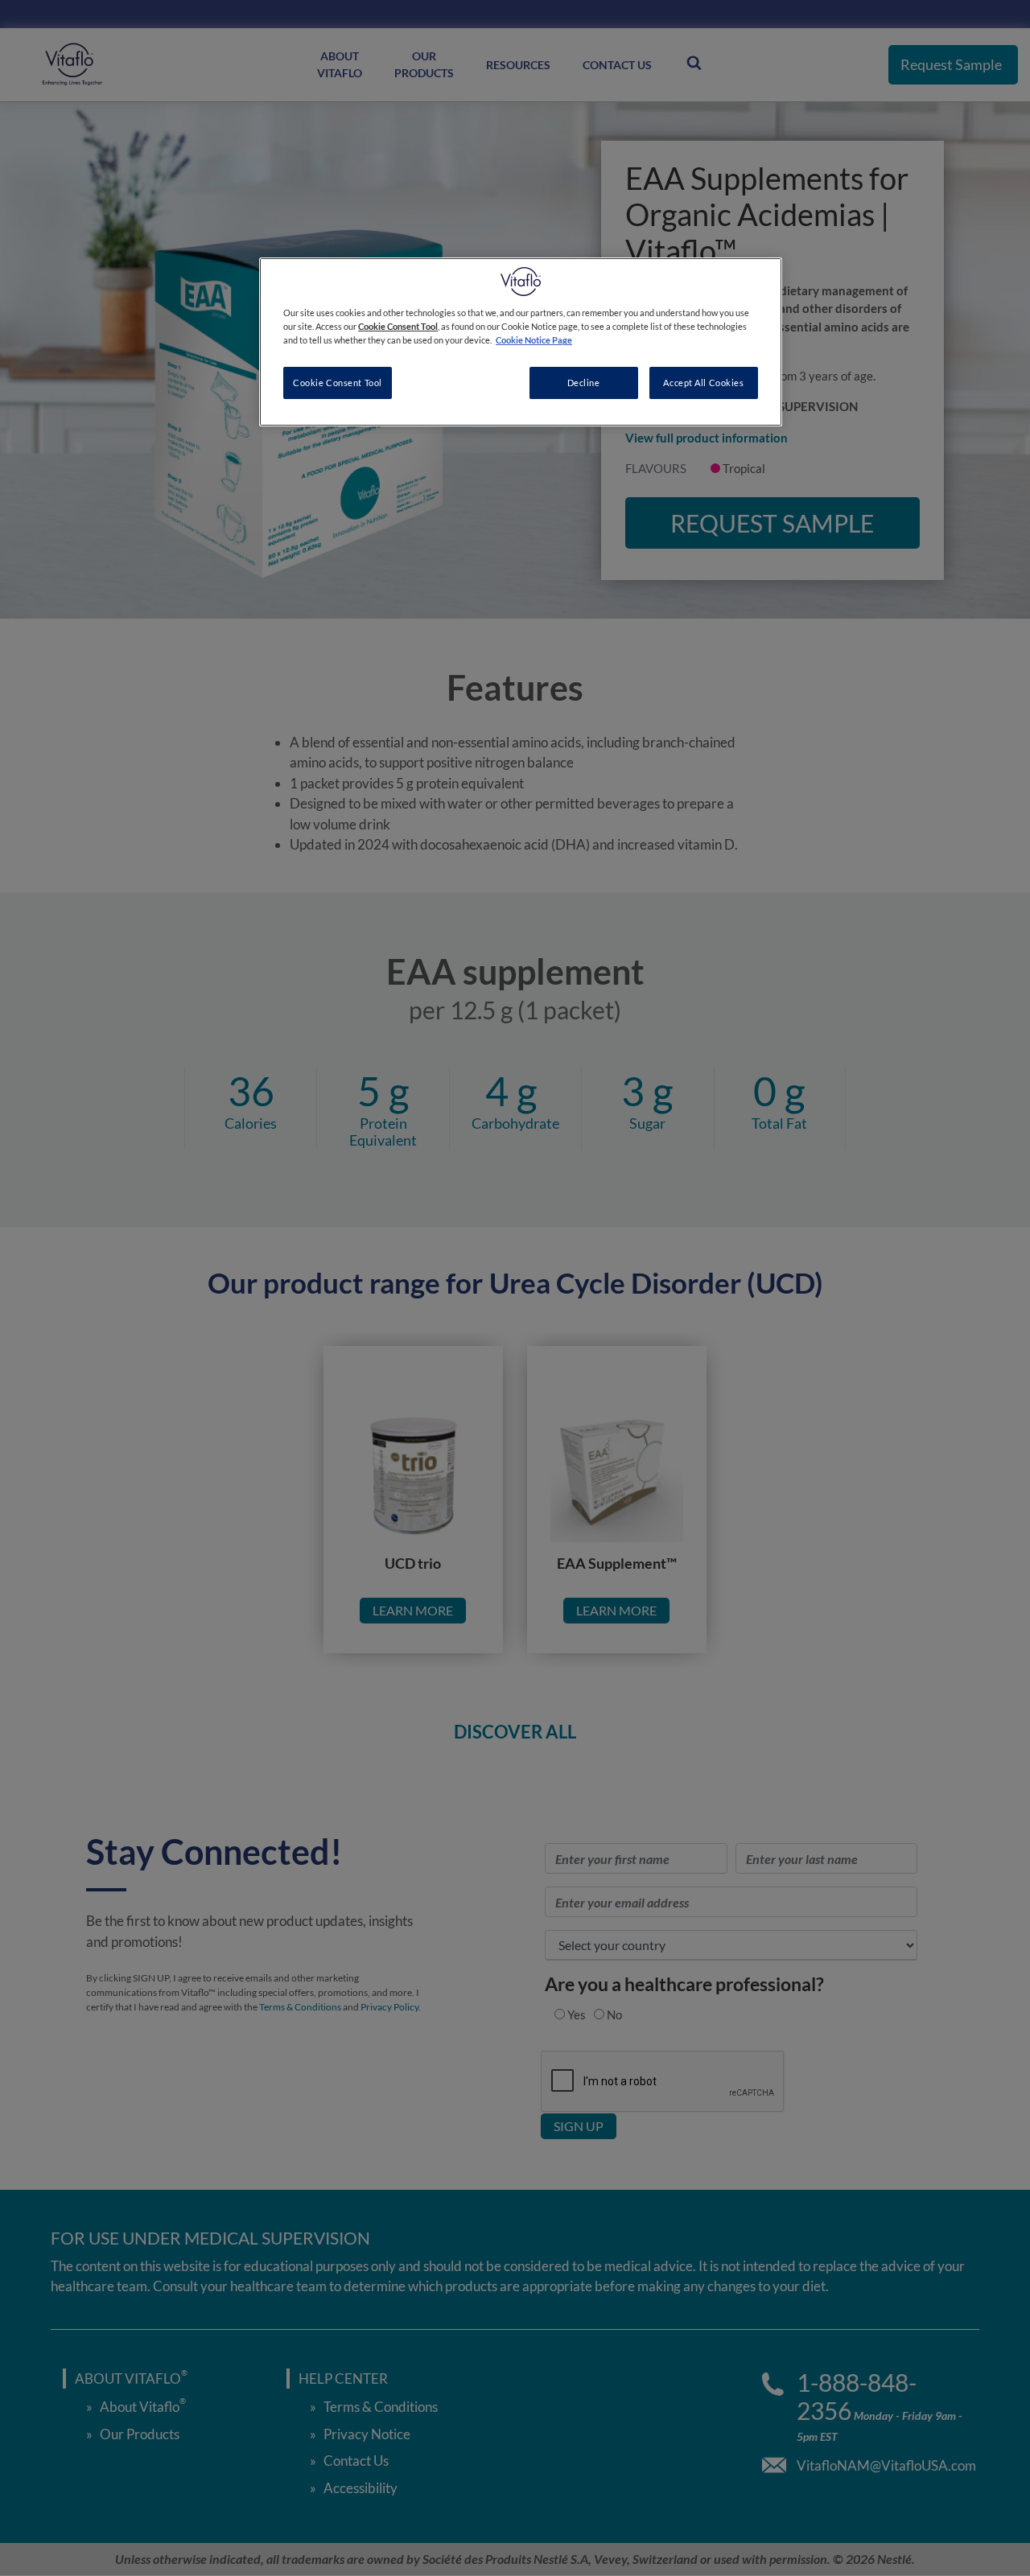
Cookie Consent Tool (338, 383)
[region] (521, 342)
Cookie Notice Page (534, 340)
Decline (584, 383)
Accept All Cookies (703, 383)
